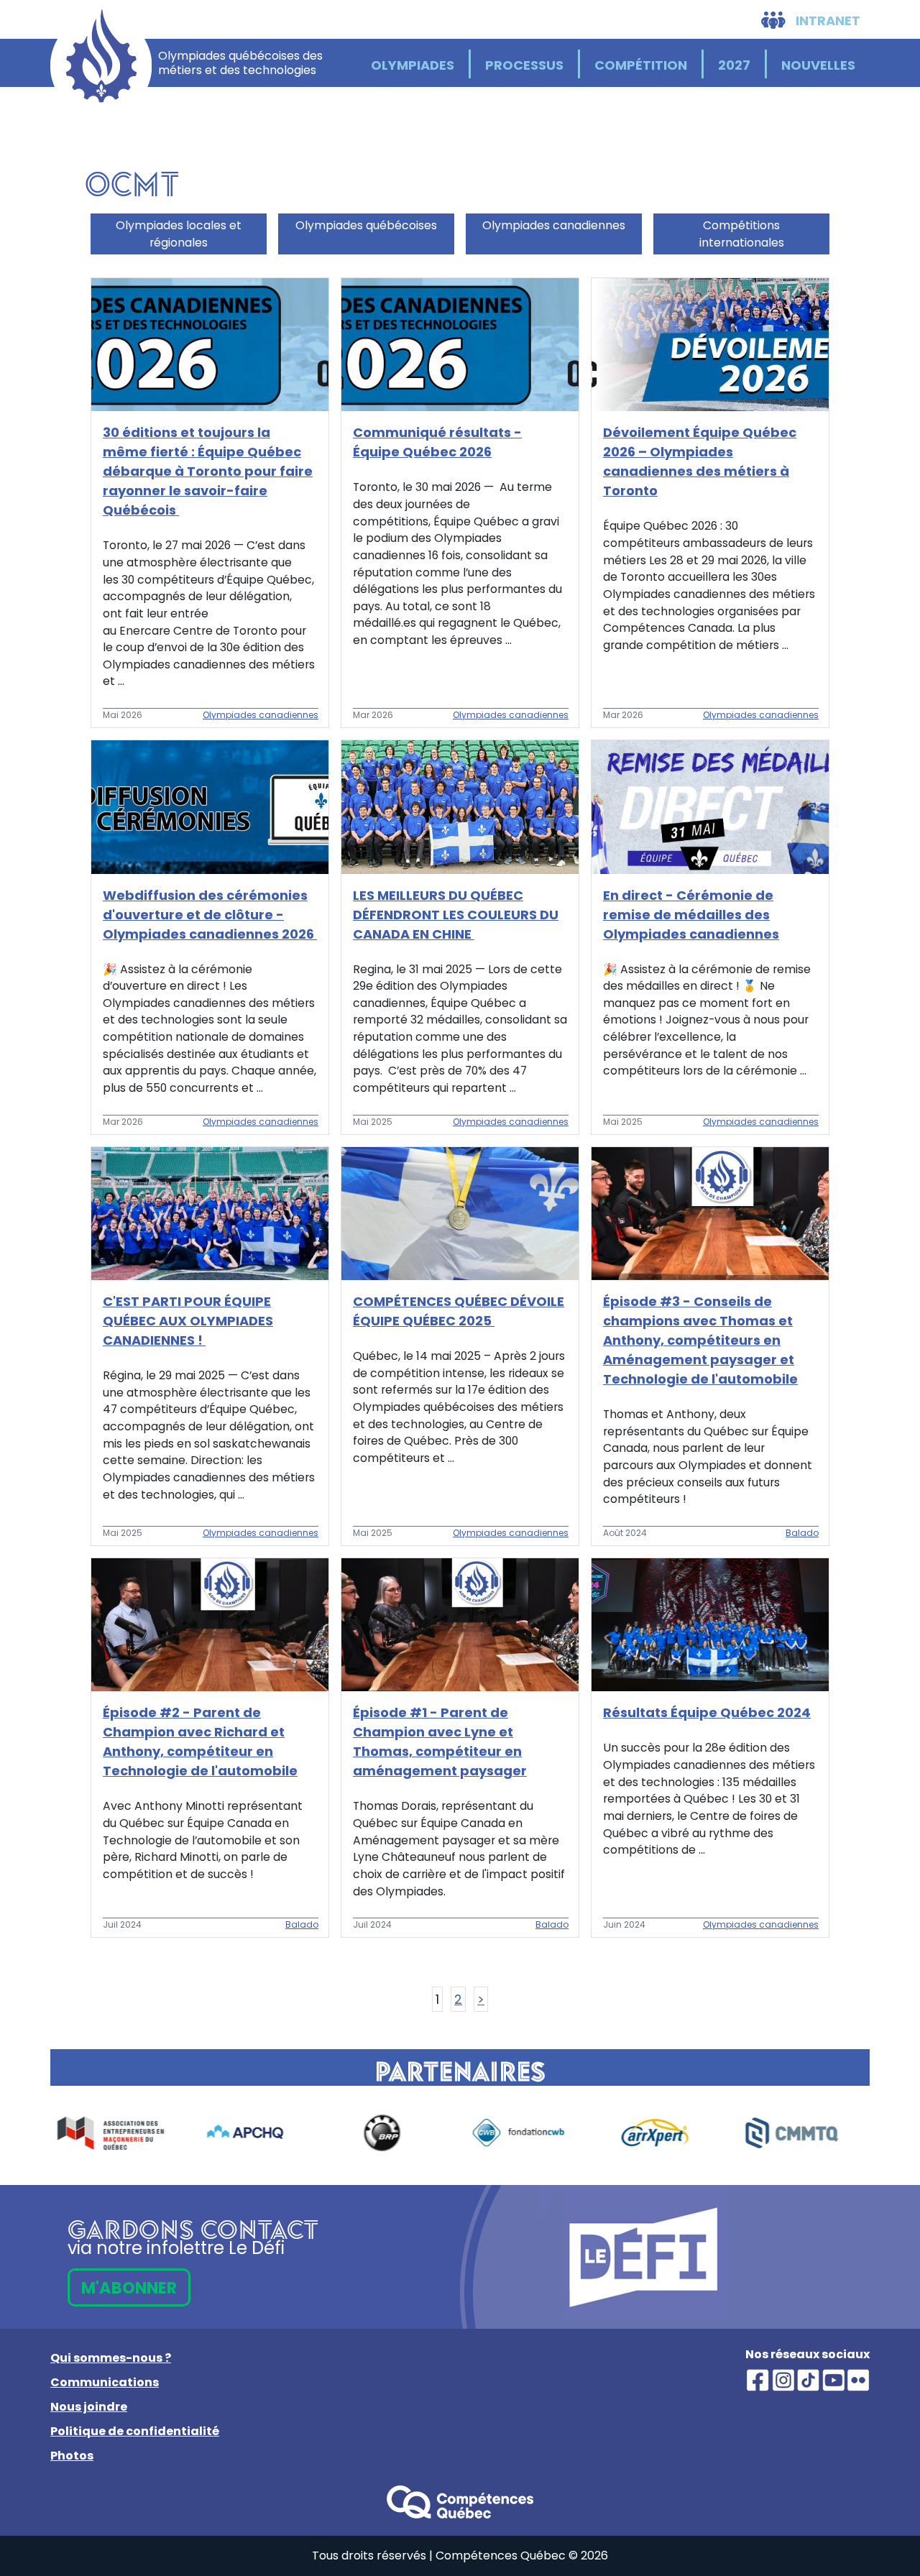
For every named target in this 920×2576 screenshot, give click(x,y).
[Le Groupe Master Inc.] (801, 2133)
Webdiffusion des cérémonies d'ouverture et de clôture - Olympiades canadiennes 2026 (210, 915)
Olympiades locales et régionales (179, 234)
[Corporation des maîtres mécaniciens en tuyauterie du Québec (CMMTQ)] (665, 2133)
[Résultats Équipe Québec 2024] (710, 1624)
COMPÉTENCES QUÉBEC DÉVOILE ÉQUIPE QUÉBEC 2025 (459, 1311)
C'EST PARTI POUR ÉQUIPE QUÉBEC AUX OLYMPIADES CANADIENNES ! (188, 1321)
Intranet (827, 20)
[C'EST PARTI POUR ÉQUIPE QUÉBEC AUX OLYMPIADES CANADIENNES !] (210, 1212)
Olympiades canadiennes (554, 225)
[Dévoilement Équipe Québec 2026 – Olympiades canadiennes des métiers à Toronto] (710, 344)
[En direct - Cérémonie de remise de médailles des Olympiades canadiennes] (710, 806)
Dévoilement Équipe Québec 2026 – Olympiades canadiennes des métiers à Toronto (700, 461)
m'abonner (129, 2288)
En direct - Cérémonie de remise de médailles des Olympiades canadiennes (691, 915)
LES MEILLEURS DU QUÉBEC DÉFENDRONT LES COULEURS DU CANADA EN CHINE (456, 915)
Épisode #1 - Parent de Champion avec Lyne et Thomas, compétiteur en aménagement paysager (440, 1742)
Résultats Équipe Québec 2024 (707, 1712)
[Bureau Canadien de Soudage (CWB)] (392, 2133)
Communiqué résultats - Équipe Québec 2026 (437, 442)
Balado (802, 1533)
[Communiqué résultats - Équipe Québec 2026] (460, 344)
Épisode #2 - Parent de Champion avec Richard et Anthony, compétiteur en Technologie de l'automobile (200, 1742)
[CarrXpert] (528, 2133)
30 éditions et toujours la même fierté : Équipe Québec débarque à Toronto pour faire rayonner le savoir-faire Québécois (208, 471)
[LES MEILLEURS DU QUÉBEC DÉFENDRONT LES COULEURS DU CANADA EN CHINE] (460, 806)
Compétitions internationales (742, 234)
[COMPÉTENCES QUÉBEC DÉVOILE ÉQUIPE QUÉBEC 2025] (460, 1212)
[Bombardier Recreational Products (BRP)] (255, 2133)
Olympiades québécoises (366, 225)
